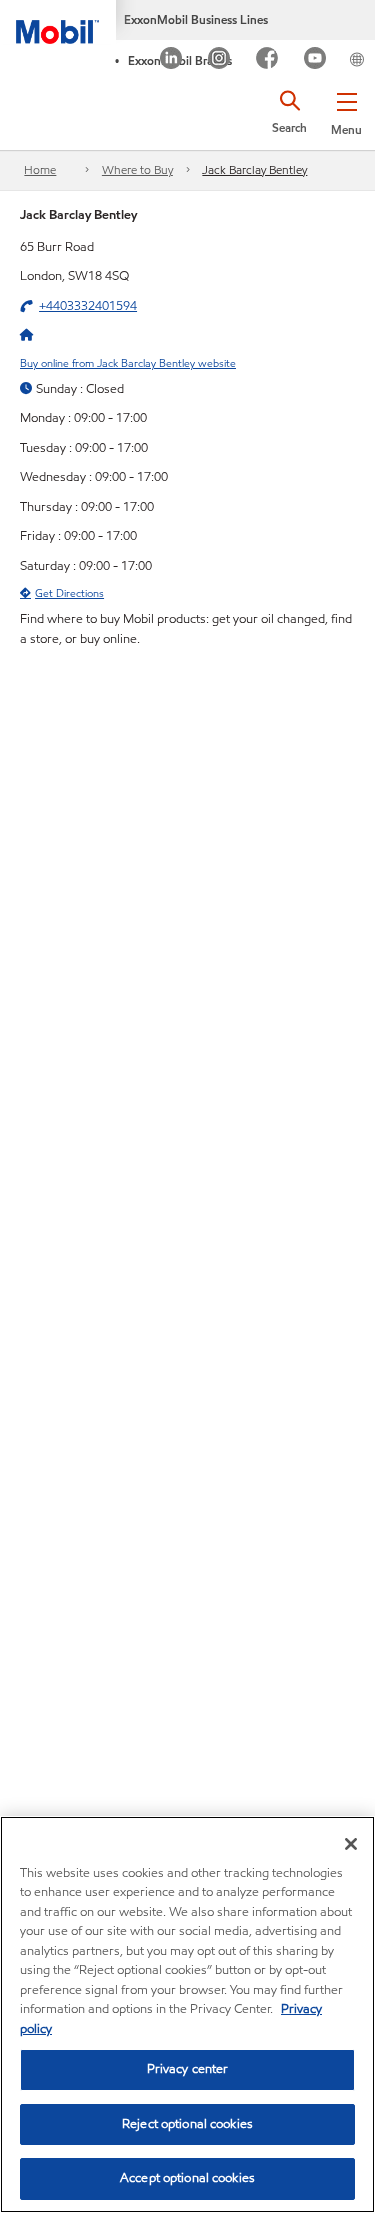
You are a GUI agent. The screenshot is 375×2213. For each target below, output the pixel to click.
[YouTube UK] (315, 60)
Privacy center (188, 2069)
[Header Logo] (58, 22)
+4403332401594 (88, 306)
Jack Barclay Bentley (254, 169)
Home (40, 169)
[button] (346, 110)
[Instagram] (219, 60)
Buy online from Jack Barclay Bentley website (128, 363)
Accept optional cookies (187, 2178)
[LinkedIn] (171, 60)
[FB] (267, 60)
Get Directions (69, 593)
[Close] (351, 1844)
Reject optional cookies (187, 2124)
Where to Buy (137, 169)
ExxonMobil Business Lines (196, 19)
